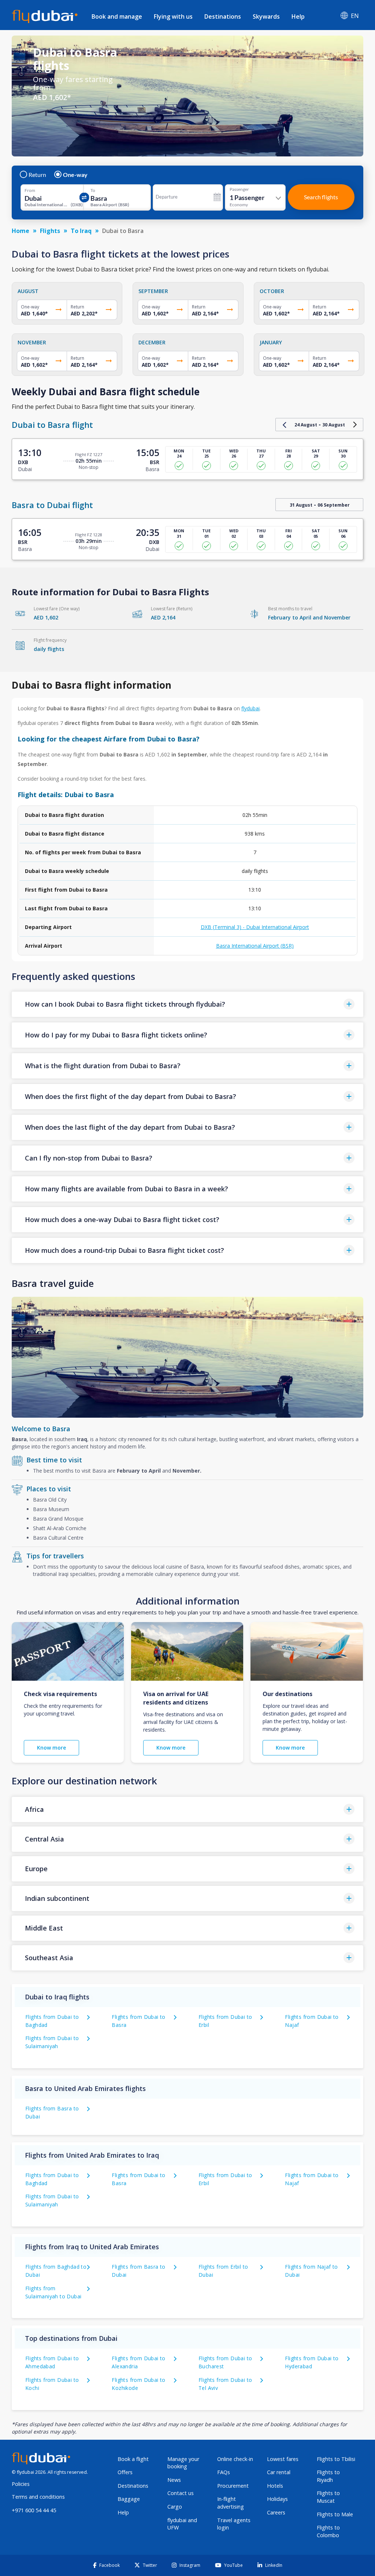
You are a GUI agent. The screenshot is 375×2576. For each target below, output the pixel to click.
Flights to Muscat (328, 2497)
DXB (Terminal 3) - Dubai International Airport (255, 927)
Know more (51, 1748)
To (93, 190)
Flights (50, 231)
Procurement (233, 2486)
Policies (21, 2484)
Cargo (175, 2507)
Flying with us (173, 16)
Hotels (275, 2486)
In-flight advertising (231, 2503)
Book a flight (133, 2459)
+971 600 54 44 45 (34, 2510)
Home (21, 231)
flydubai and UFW (182, 2524)
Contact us (181, 2493)
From (30, 190)
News (174, 2480)
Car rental (279, 2472)
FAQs (224, 2472)
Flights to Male (335, 2514)
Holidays (277, 2499)
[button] (187, 1004)
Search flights (321, 197)
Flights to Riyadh (328, 2476)
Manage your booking (183, 2463)
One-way (75, 175)
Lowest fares (283, 2459)
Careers (276, 2512)
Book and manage (117, 16)
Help (298, 16)
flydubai (250, 708)
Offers (125, 2472)
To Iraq (81, 231)
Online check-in (235, 2459)
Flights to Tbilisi (336, 2459)
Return (37, 175)
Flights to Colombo (328, 2531)
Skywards (266, 16)
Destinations (223, 16)
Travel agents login (234, 2524)
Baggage (129, 2499)
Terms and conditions (38, 2497)
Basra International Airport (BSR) (255, 946)
